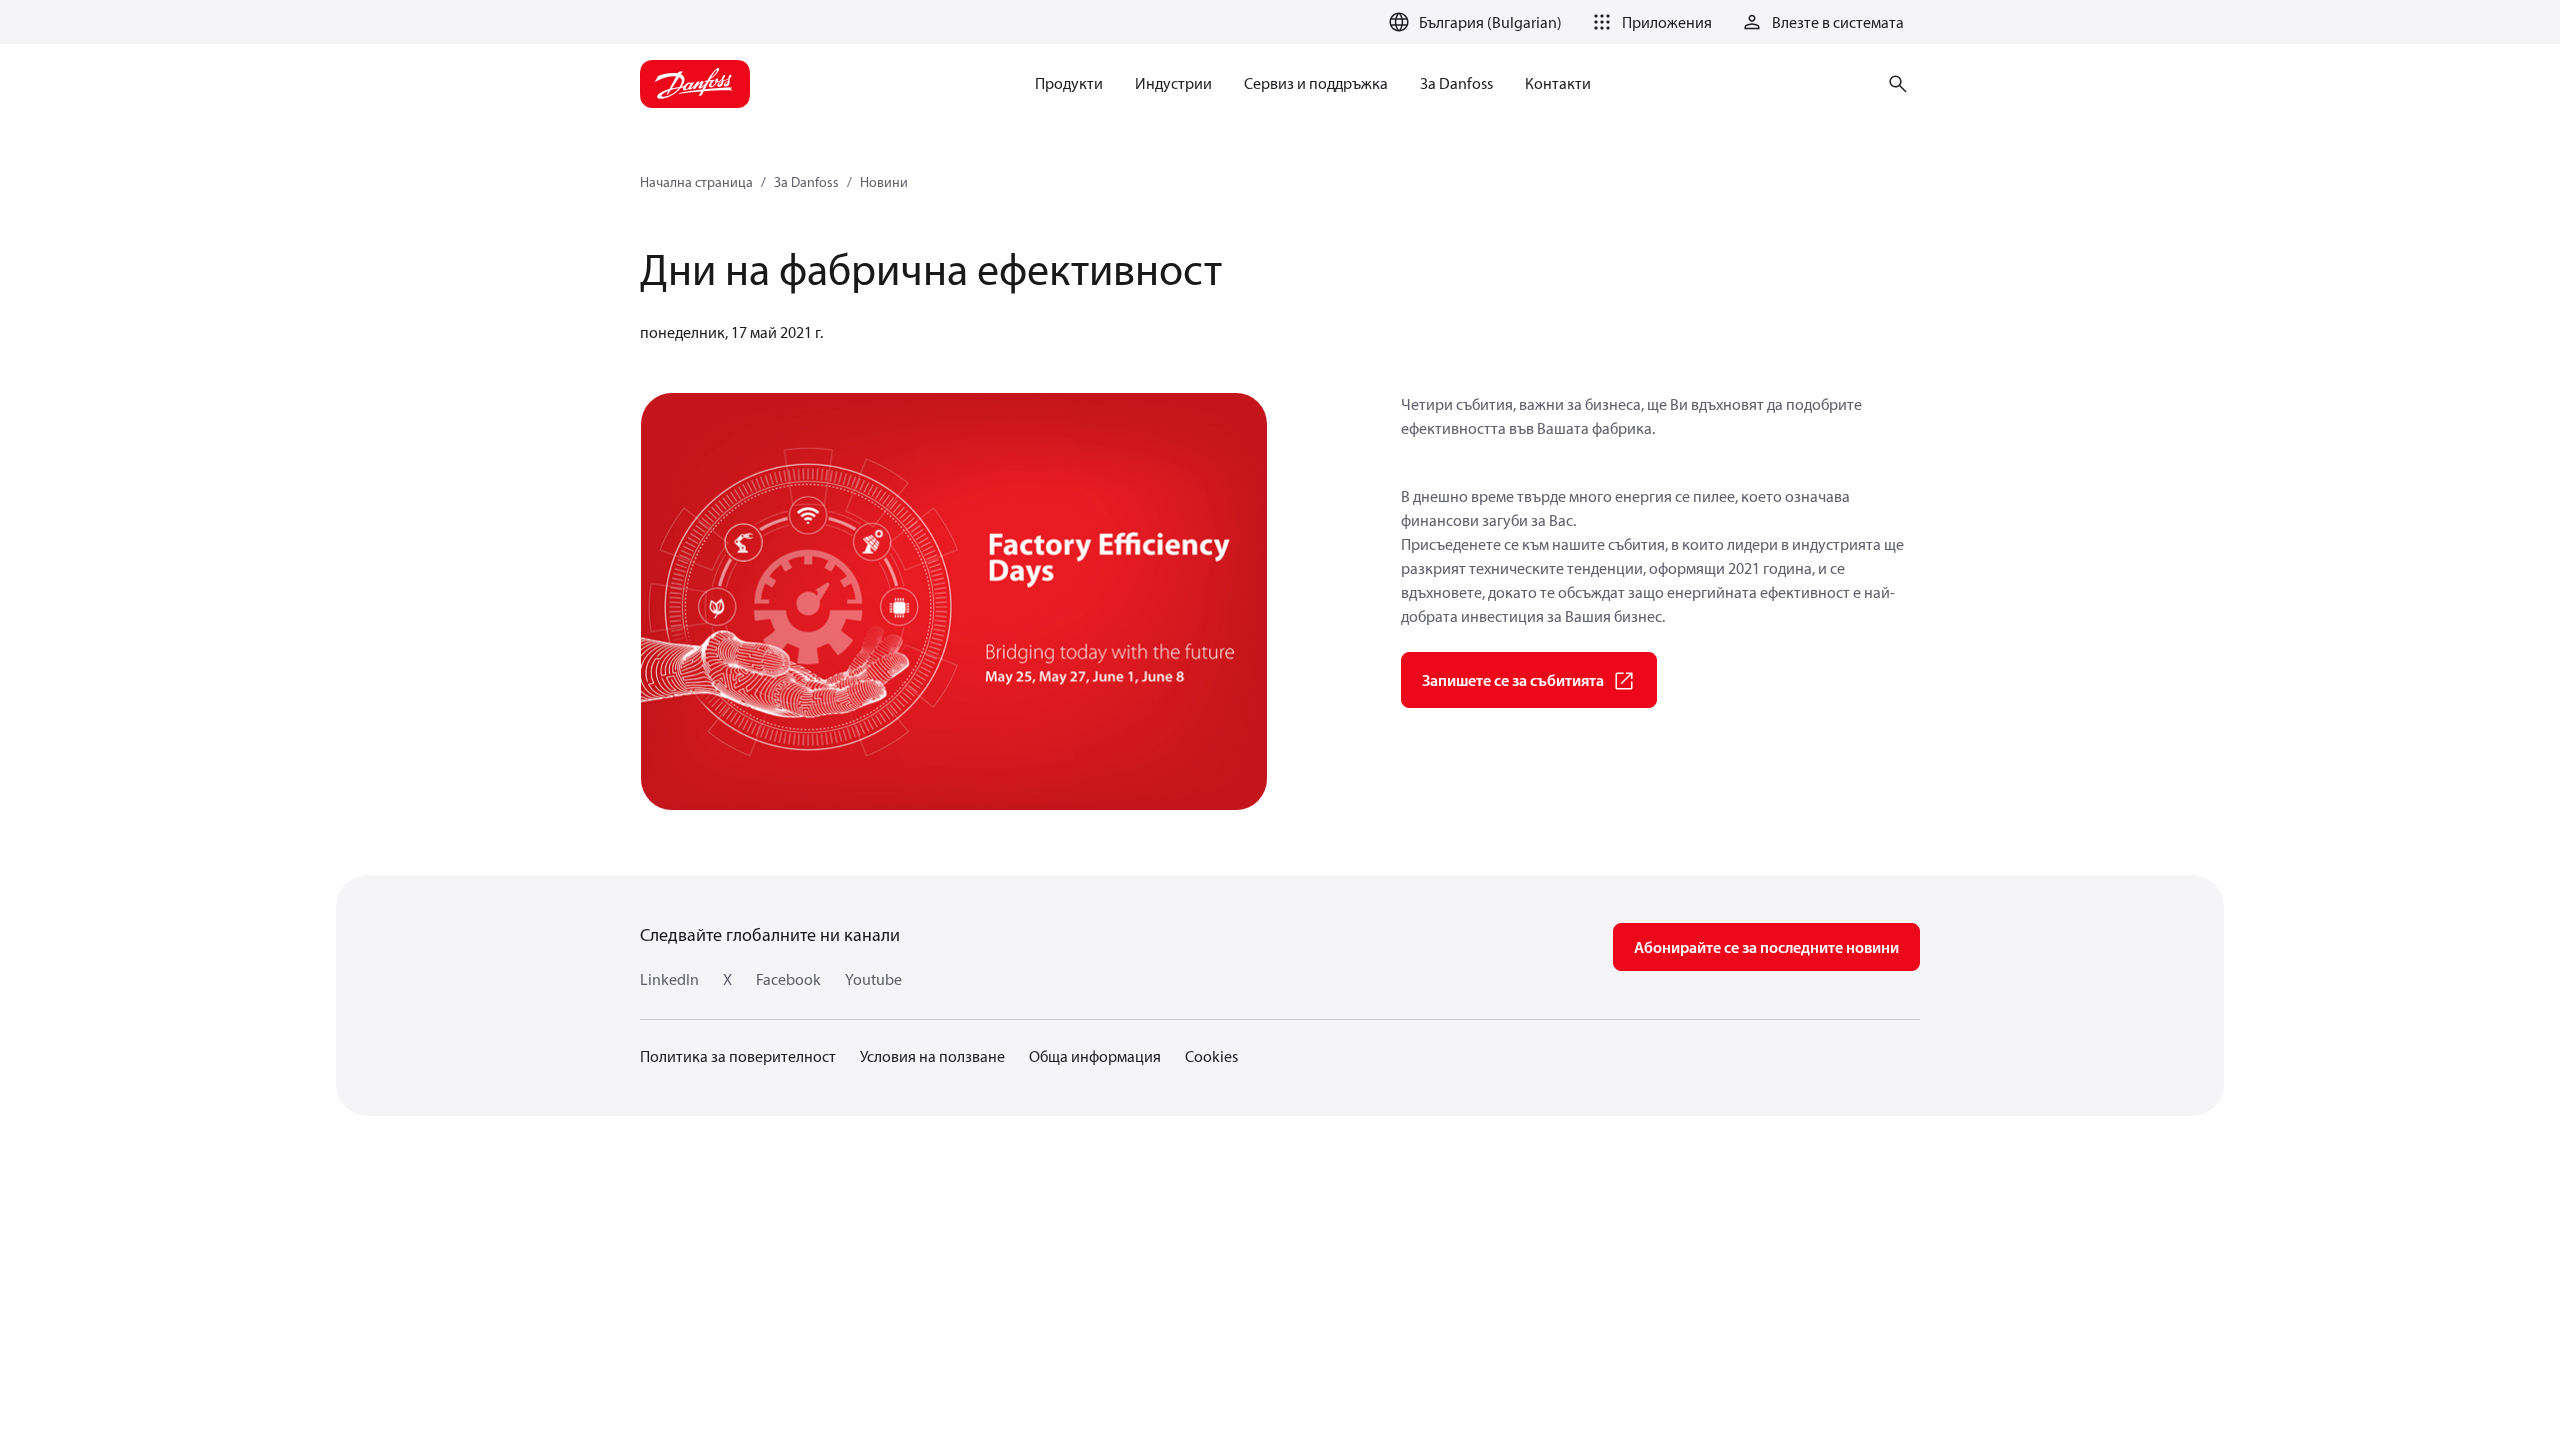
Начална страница (696, 182)
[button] (1649, 22)
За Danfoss (806, 182)
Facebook (788, 979)
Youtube (873, 979)
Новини (884, 182)
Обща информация (1095, 1056)
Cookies (1211, 1056)
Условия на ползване (932, 1056)
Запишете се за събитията (1513, 680)
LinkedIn (669, 979)
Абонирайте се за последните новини (1766, 947)
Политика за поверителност (738, 1056)
